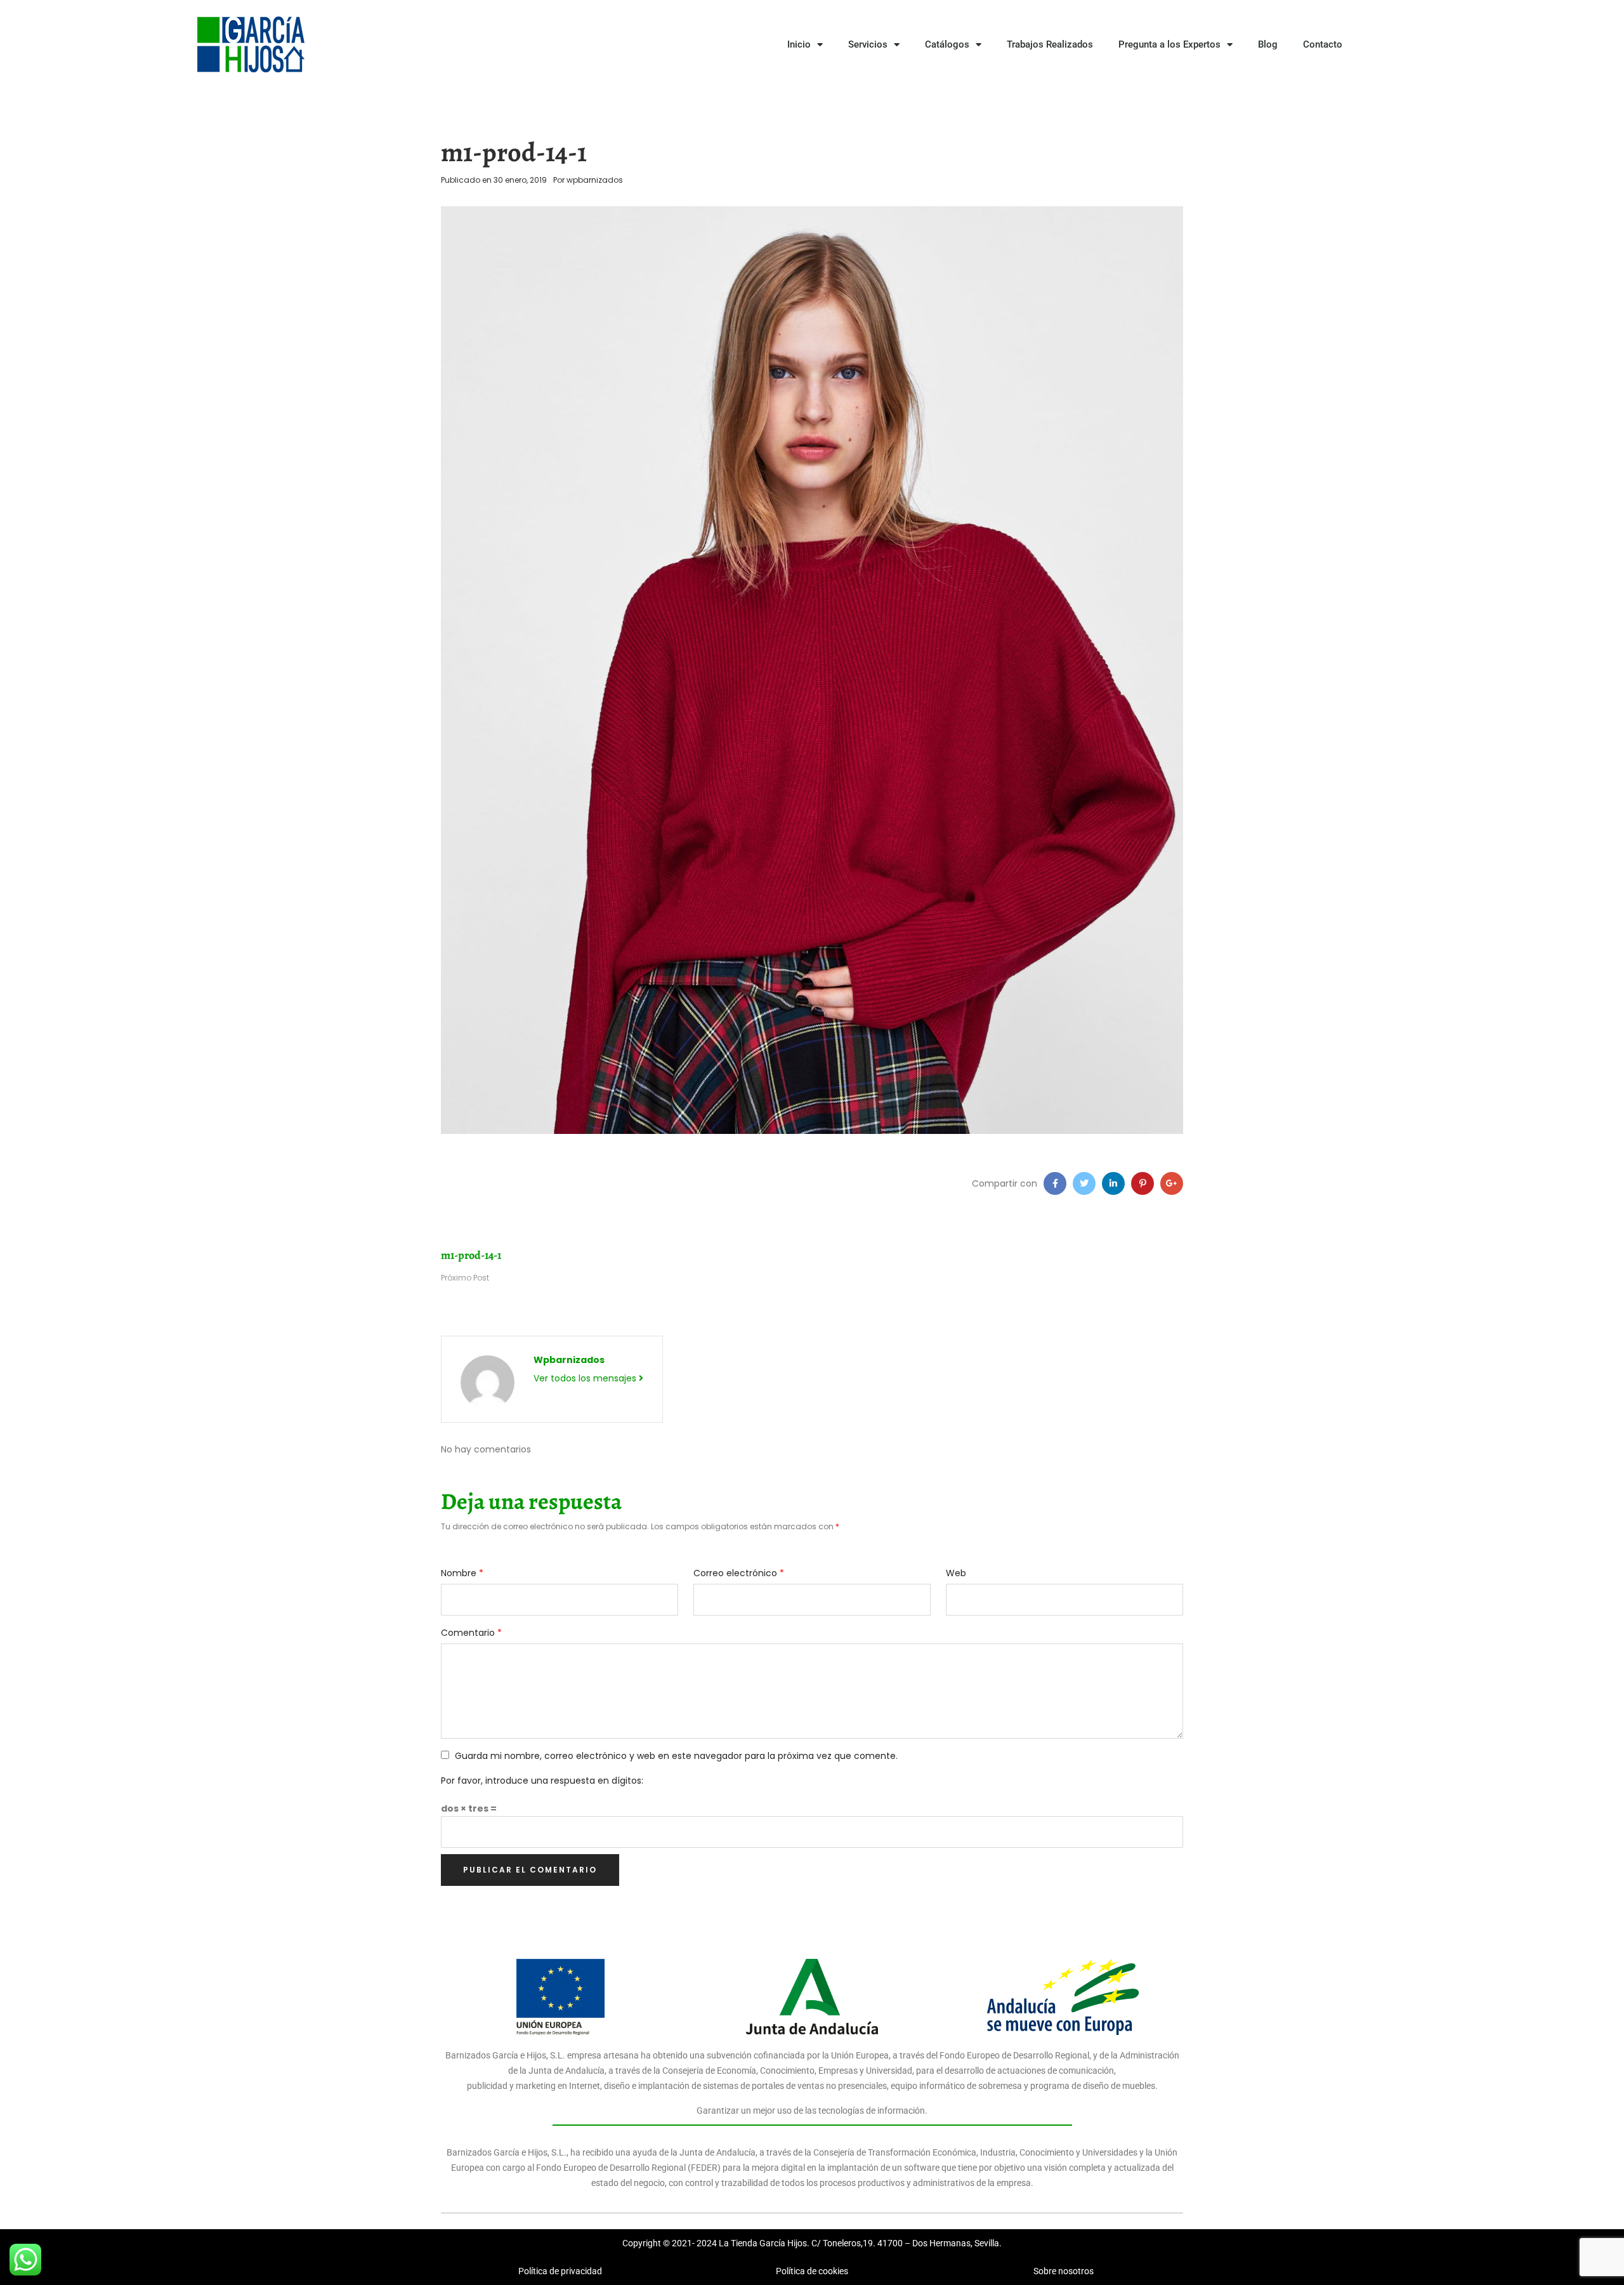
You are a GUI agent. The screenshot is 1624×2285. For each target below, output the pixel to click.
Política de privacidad (560, 2271)
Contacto (1323, 44)
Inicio (799, 44)
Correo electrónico (739, 1573)
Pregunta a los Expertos (1169, 44)
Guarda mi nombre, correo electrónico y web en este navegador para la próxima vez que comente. (676, 1756)
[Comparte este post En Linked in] (1113, 1183)
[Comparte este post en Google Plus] (1172, 1183)
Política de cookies (812, 2271)
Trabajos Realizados (1050, 44)
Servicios (868, 44)
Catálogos (947, 44)
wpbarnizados (595, 180)
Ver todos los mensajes (586, 1378)
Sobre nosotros (1064, 2271)
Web (956, 1573)
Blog (1268, 44)
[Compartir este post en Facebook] (1055, 1183)
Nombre (462, 1573)
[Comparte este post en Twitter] (1084, 1183)
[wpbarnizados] (488, 1381)
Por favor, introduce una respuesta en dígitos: (542, 1781)
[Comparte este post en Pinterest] (1143, 1183)
